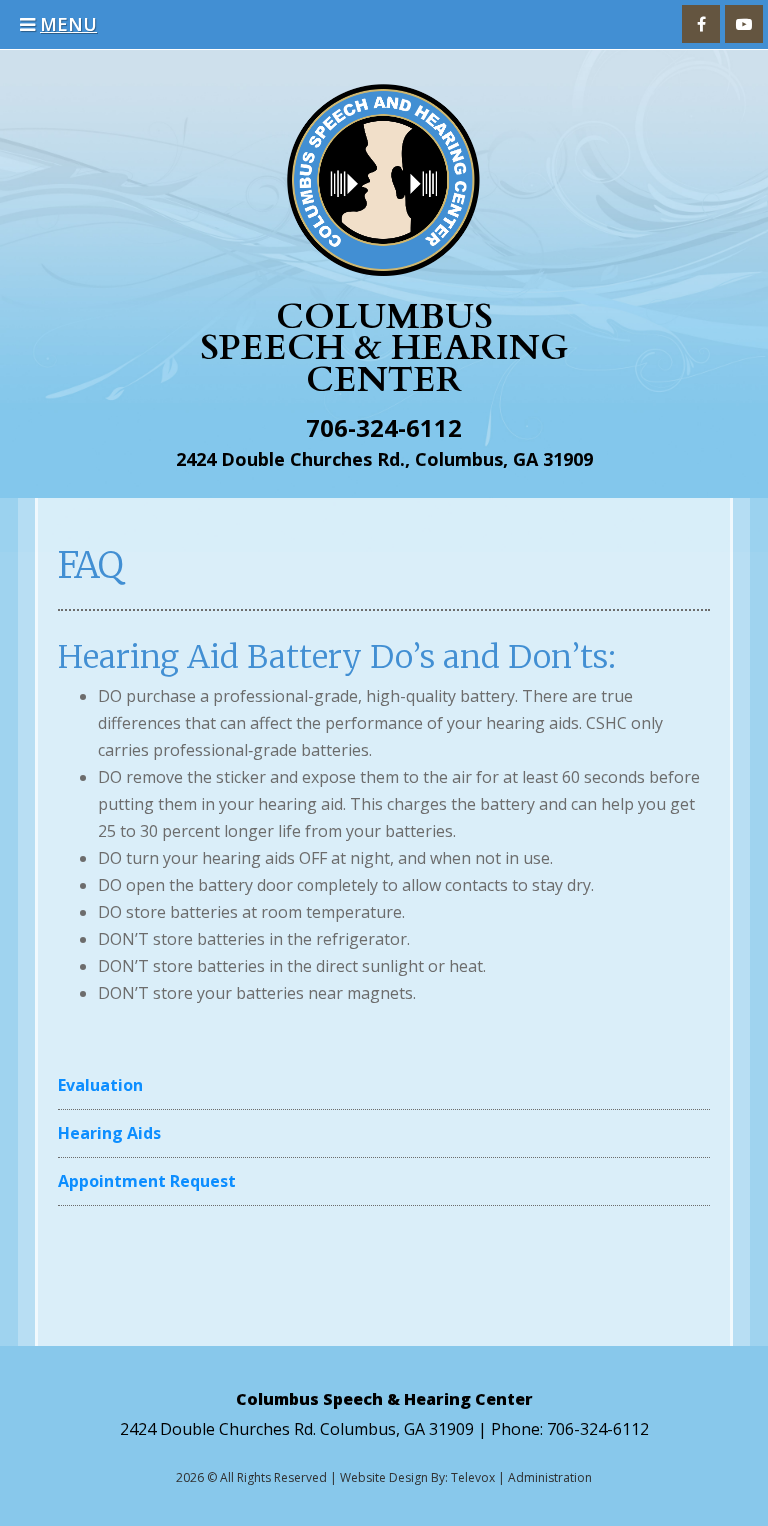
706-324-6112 (384, 427)
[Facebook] (701, 24)
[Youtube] (744, 24)
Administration (550, 1477)
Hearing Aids (109, 1133)
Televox (473, 1477)
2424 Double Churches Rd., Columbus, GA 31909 (384, 459)
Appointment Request (147, 1181)
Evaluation (100, 1085)
